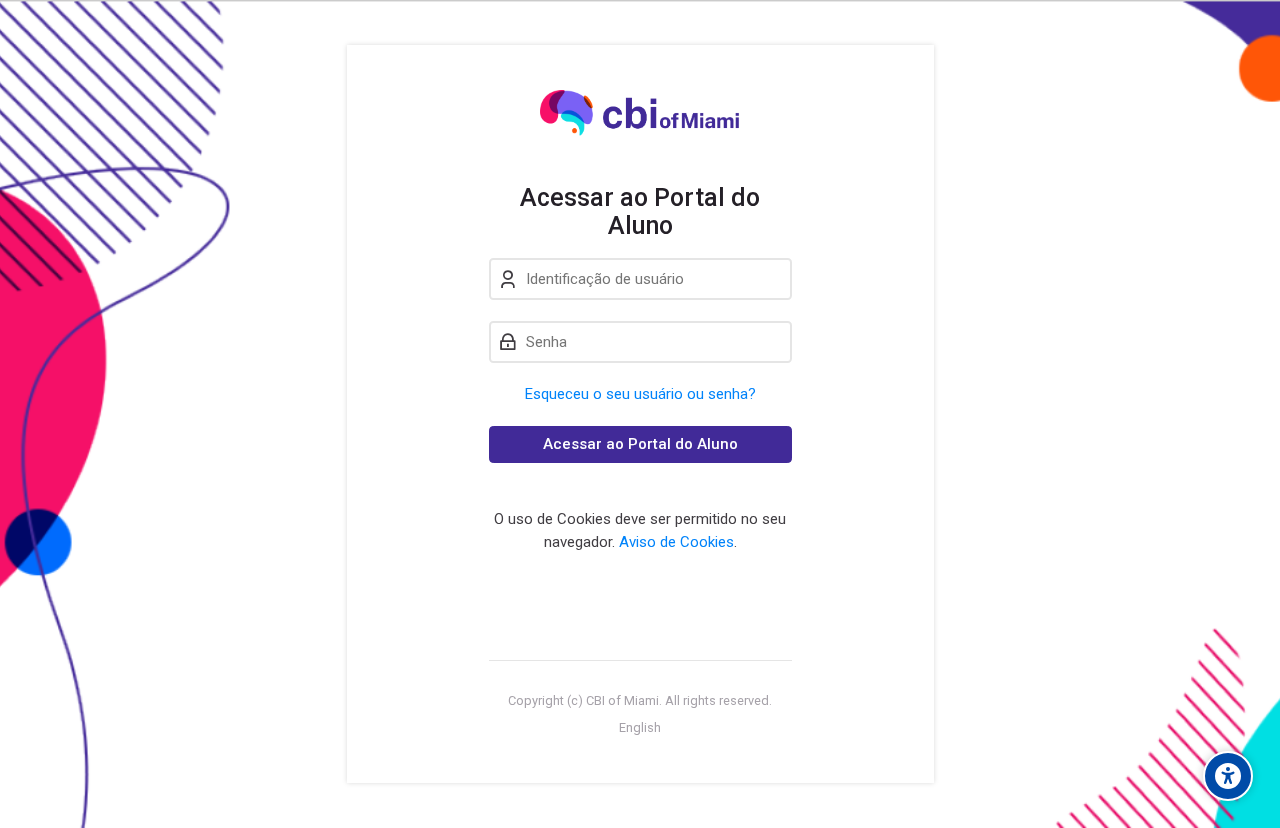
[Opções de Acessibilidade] (1228, 776)
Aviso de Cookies (676, 542)
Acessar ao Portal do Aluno (640, 444)
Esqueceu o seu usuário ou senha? (640, 394)
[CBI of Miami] (640, 114)
